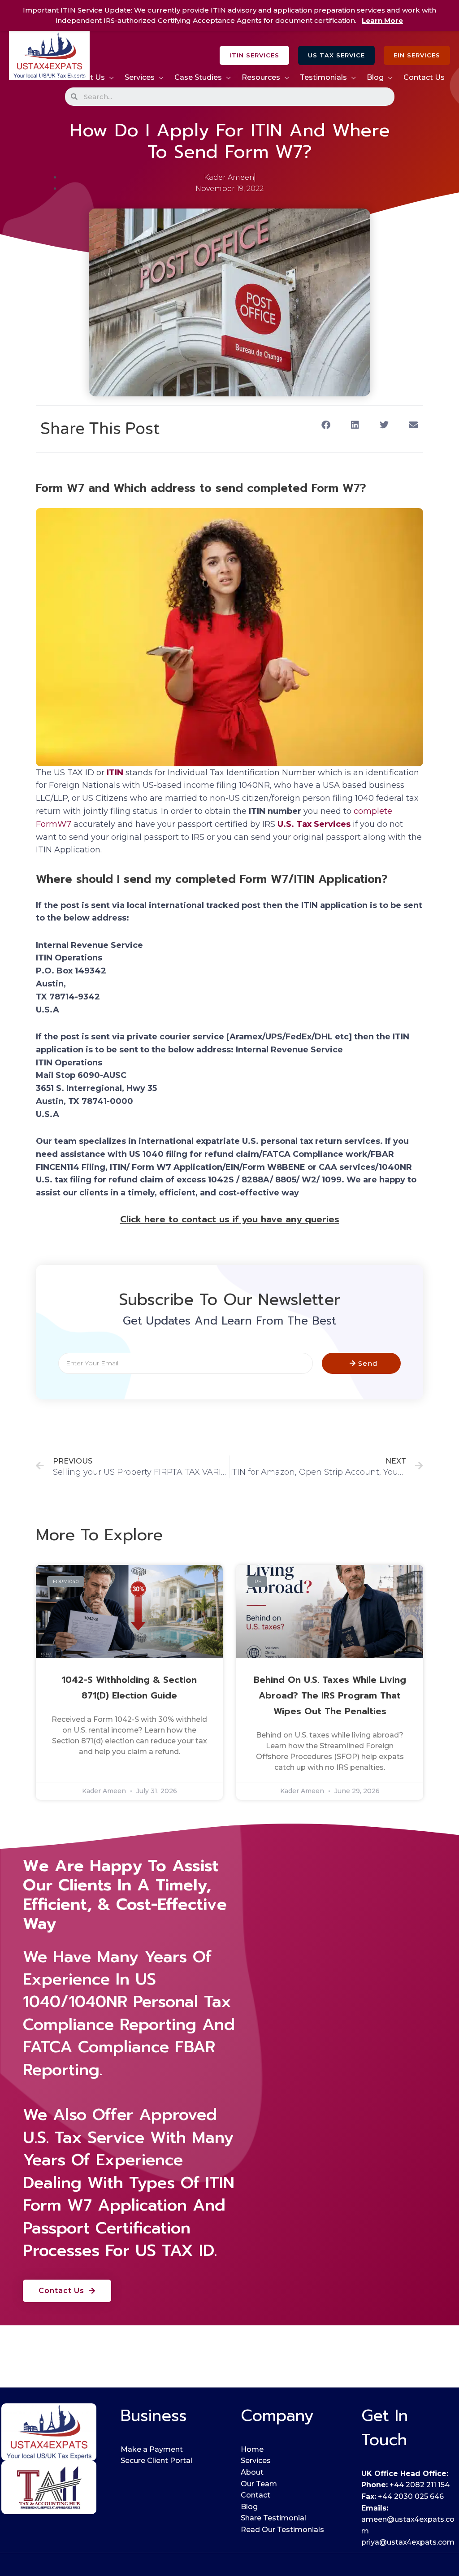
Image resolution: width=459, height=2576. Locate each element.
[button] (254, 55)
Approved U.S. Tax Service (120, 2126)
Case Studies (198, 77)
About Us (88, 77)
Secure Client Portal (156, 2461)
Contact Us (424, 77)
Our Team (259, 2484)
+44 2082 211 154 (420, 2485)
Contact (255, 2495)
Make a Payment (152, 2449)
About (252, 2472)
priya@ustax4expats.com (408, 2542)
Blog (375, 77)
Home (48, 77)
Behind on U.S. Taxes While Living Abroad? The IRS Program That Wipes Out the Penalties (330, 1695)
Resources (261, 77)
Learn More (382, 20)
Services (140, 77)
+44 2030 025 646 (411, 2496)
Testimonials (323, 77)
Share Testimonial (273, 2518)
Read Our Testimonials (282, 2530)
